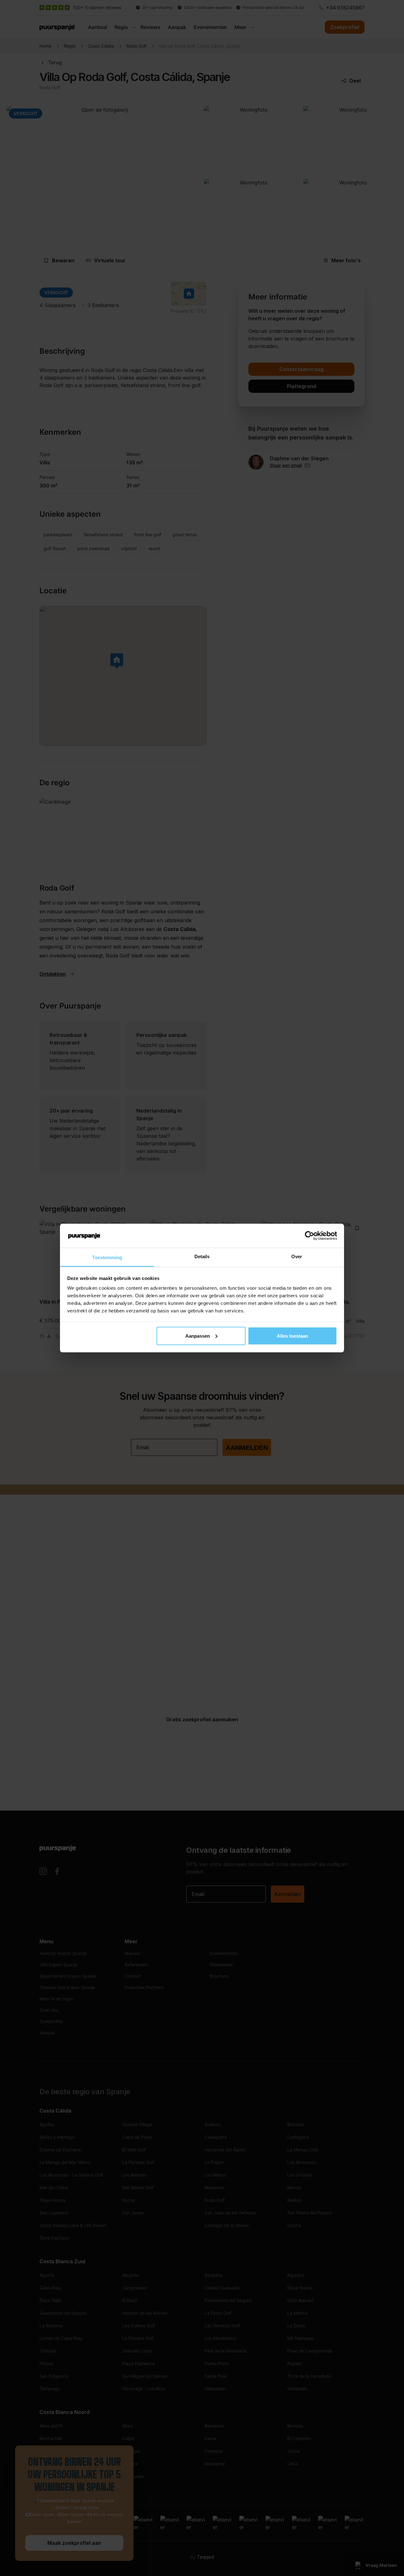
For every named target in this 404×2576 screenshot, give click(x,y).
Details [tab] (202, 1256)
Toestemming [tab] (107, 1257)
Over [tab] (297, 1256)
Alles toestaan (292, 1336)
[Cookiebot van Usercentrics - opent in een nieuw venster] (309, 1236)
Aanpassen (198, 1336)
